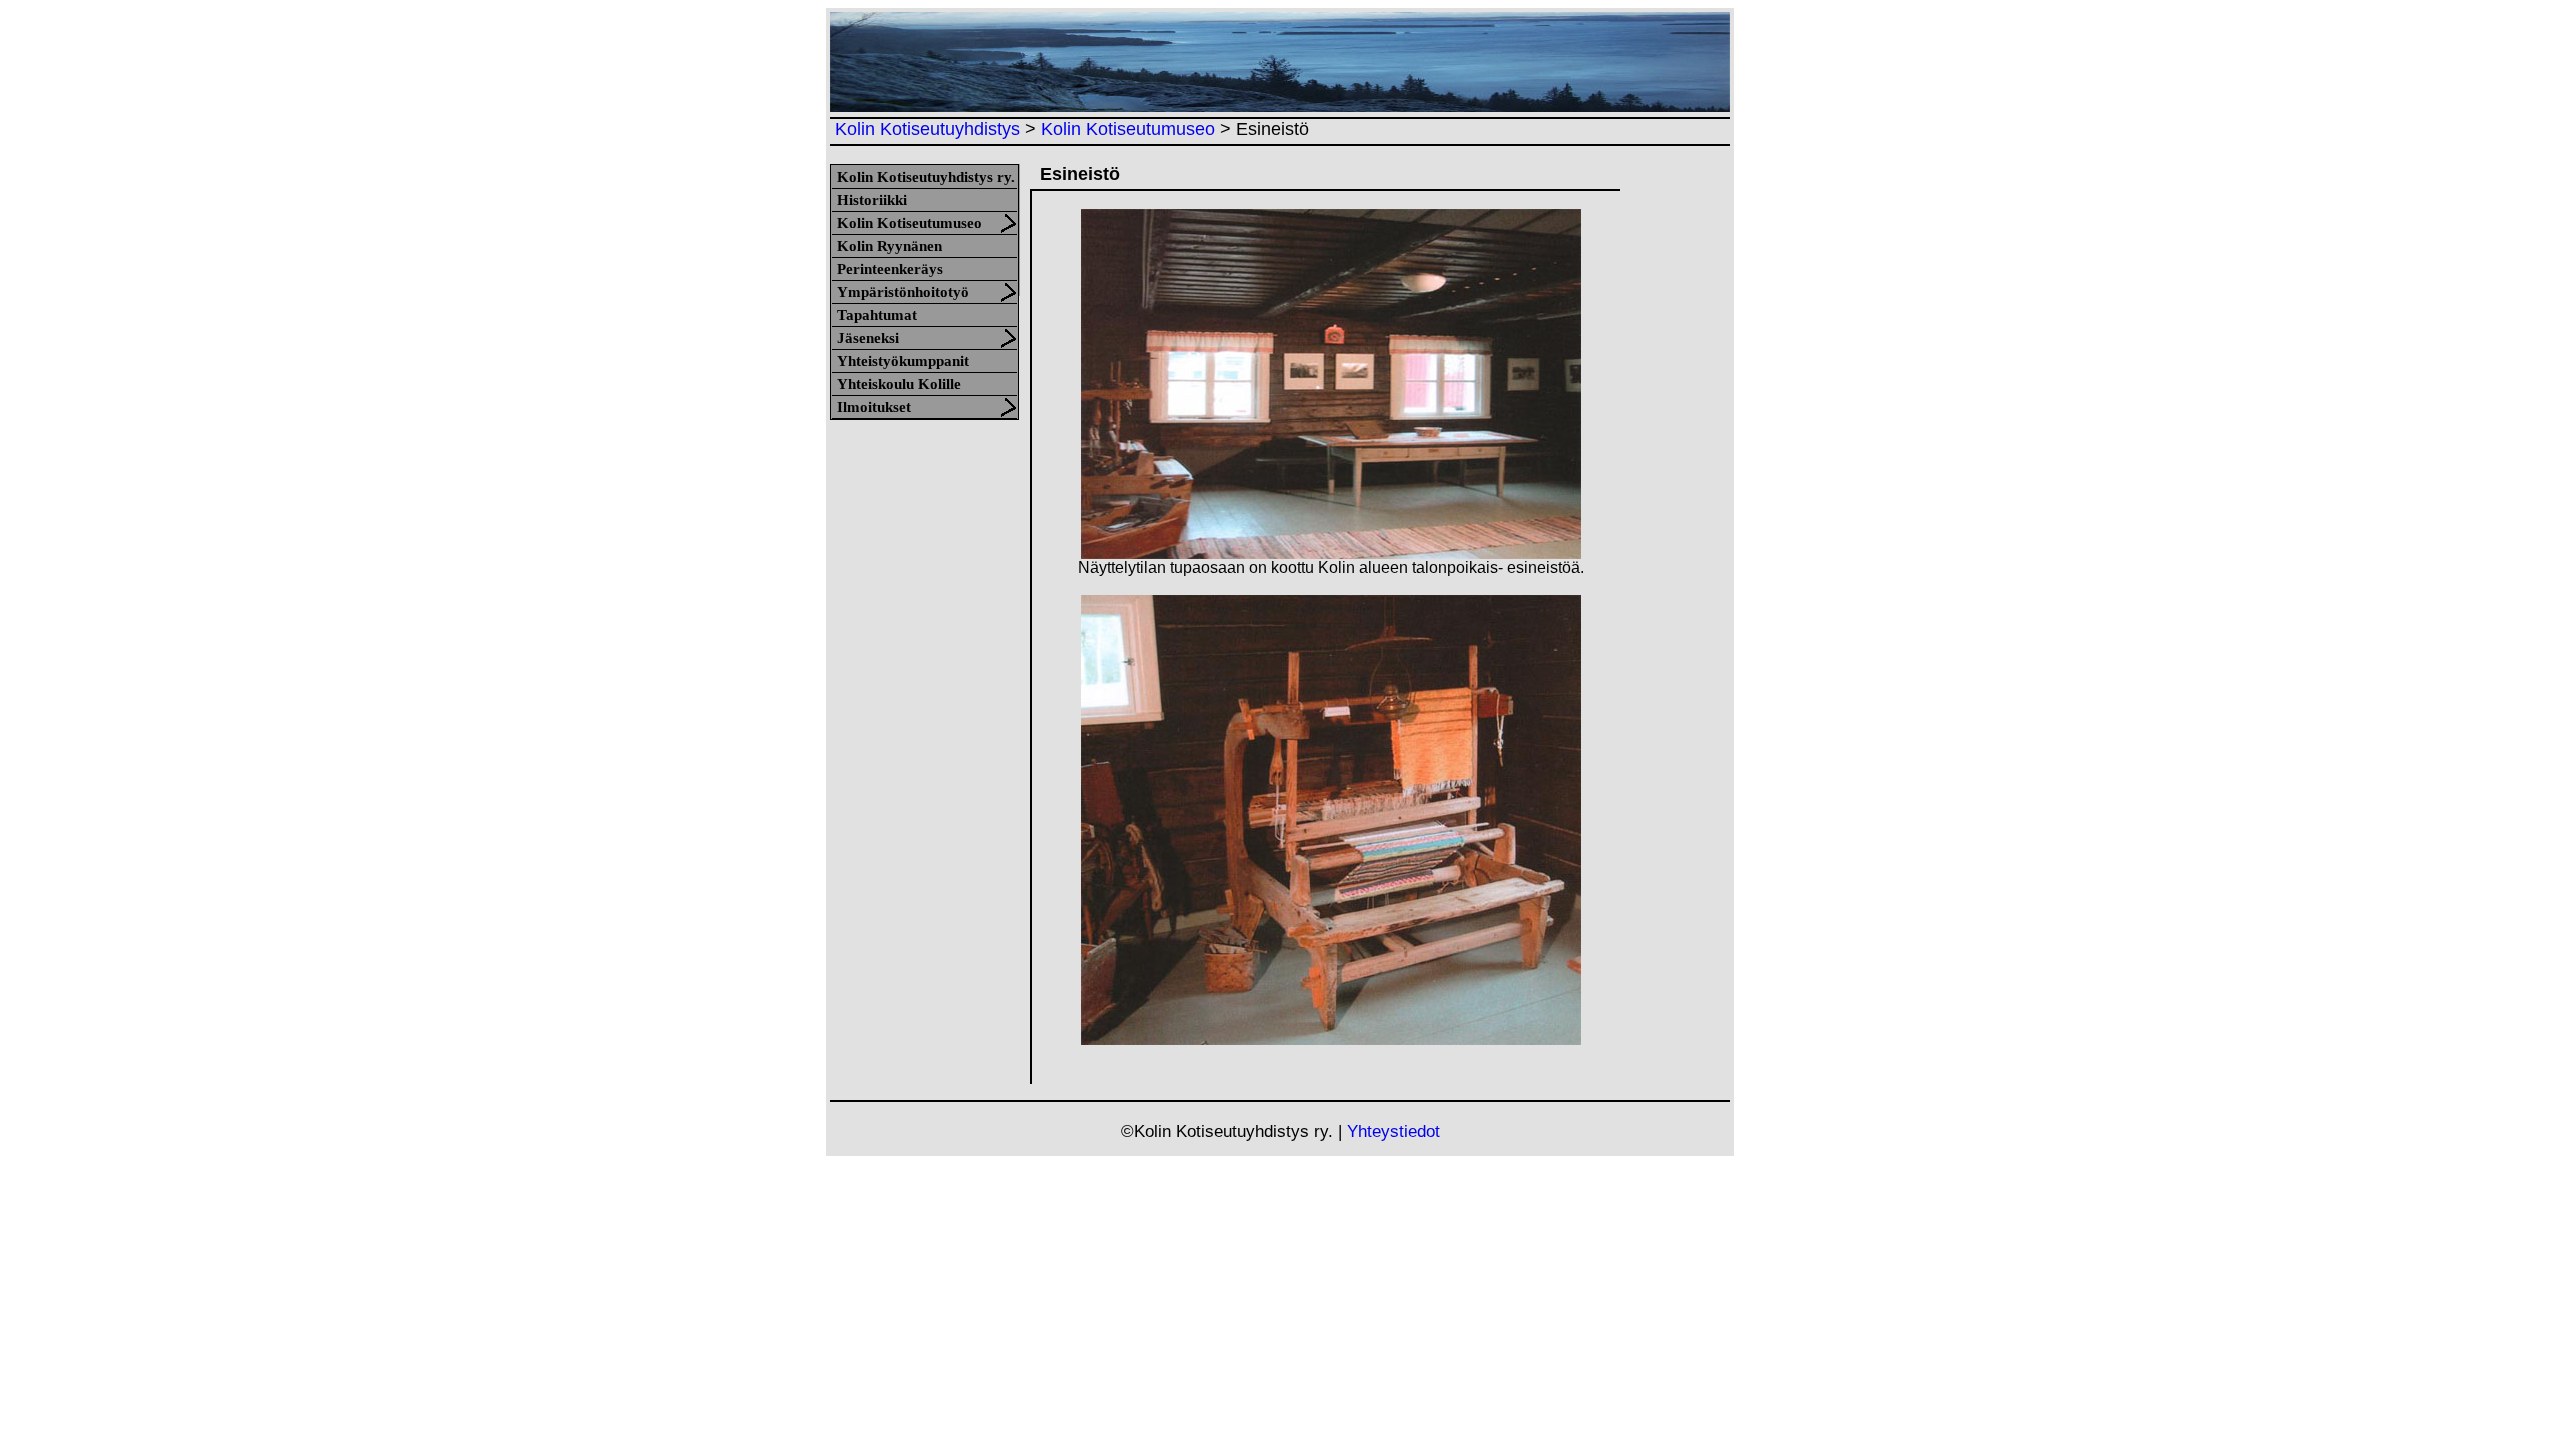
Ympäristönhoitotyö (903, 292)
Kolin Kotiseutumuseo (1128, 129)
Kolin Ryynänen (889, 246)
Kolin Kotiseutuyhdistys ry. (926, 177)
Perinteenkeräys (890, 269)
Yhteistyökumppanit (903, 361)
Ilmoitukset (874, 407)
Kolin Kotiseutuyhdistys (927, 129)
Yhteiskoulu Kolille (899, 384)
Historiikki (872, 200)
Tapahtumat (877, 315)
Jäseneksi (868, 338)
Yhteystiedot (1393, 1131)
